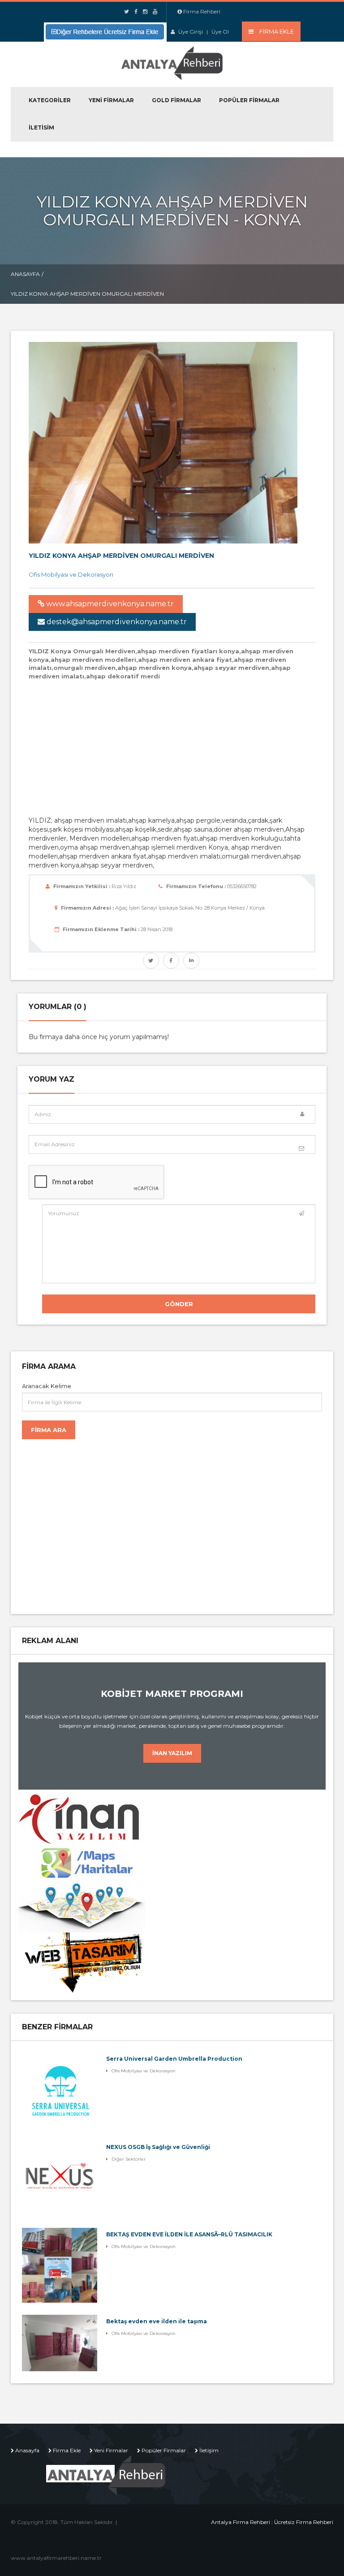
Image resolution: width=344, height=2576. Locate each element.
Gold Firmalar (176, 100)
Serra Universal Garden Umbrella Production (174, 2059)
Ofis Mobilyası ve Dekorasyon (71, 574)
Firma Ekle (67, 2450)
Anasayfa (25, 274)
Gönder (179, 1304)
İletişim (209, 2450)
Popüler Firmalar (249, 100)
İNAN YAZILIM (172, 1753)
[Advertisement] (186, 747)
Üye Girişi (191, 32)
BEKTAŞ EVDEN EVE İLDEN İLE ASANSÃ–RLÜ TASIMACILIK (189, 2234)
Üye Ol (220, 32)
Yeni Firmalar (111, 100)
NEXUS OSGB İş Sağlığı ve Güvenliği (158, 2147)
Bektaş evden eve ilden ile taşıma (157, 2321)
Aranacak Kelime (47, 1386)
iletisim (41, 127)
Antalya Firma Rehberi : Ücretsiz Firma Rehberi (272, 2522)
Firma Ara (49, 1430)
